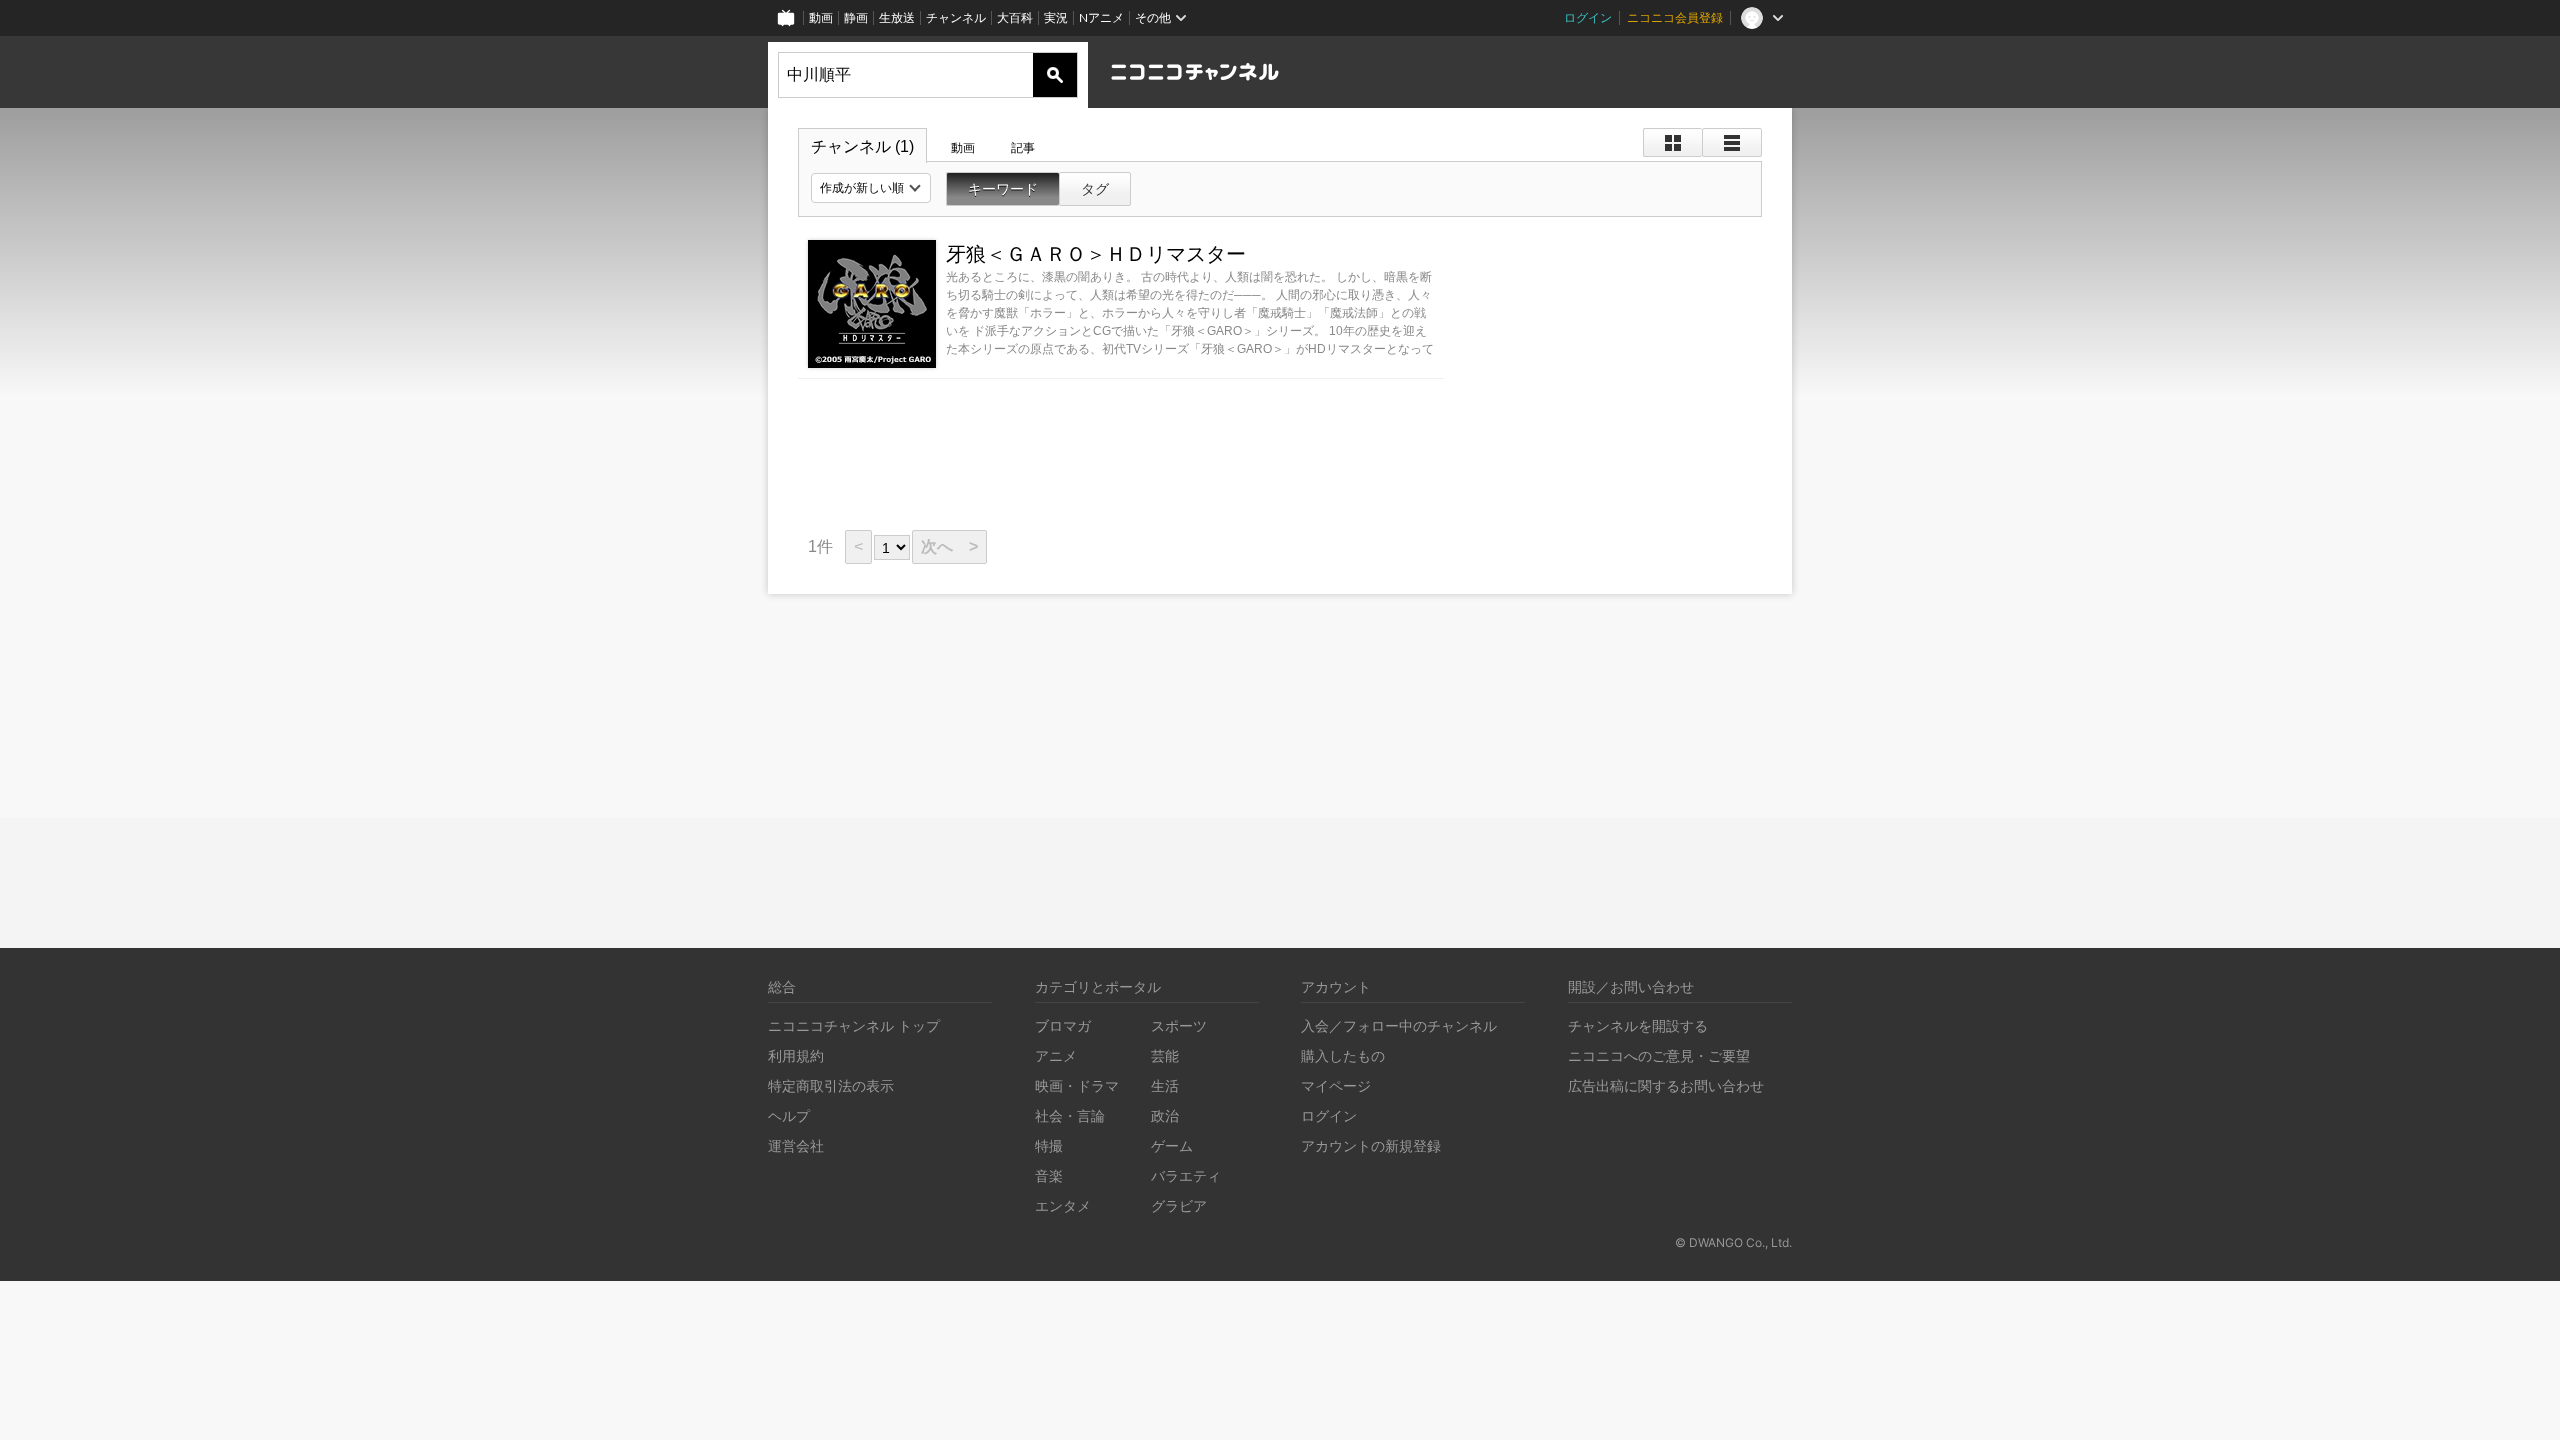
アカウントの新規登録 (1371, 1145)
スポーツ (1179, 1025)
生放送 (897, 17)
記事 (1023, 148)
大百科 (1015, 17)
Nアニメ (1101, 17)
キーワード (1003, 189)
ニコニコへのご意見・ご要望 (1659, 1055)
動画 (821, 17)
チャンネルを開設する (1638, 1025)
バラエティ (1186, 1175)
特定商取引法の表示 (831, 1085)
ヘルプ (789, 1115)
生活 (1165, 1085)
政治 (1165, 1115)
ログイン (1588, 17)
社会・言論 (1070, 1115)
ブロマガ (1063, 1025)
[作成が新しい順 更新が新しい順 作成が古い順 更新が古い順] (871, 188)
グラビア (1179, 1205)
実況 (1056, 17)
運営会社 (796, 1145)
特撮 (1049, 1145)
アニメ (1056, 1055)
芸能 (1165, 1055)
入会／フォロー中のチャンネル (1399, 1025)
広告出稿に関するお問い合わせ (1666, 1085)
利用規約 (796, 1055)
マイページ (1336, 1085)
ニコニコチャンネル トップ (854, 1025)
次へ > (949, 546)
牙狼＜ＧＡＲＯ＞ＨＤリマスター (1096, 254)
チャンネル (956, 17)
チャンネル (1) (862, 146)
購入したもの (1343, 1055)
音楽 (1049, 1175)
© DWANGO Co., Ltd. (1733, 1242)
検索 (1055, 75)
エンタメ (1063, 1205)
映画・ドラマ (1077, 1085)
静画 (856, 17)
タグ (1095, 189)
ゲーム (1172, 1145)
